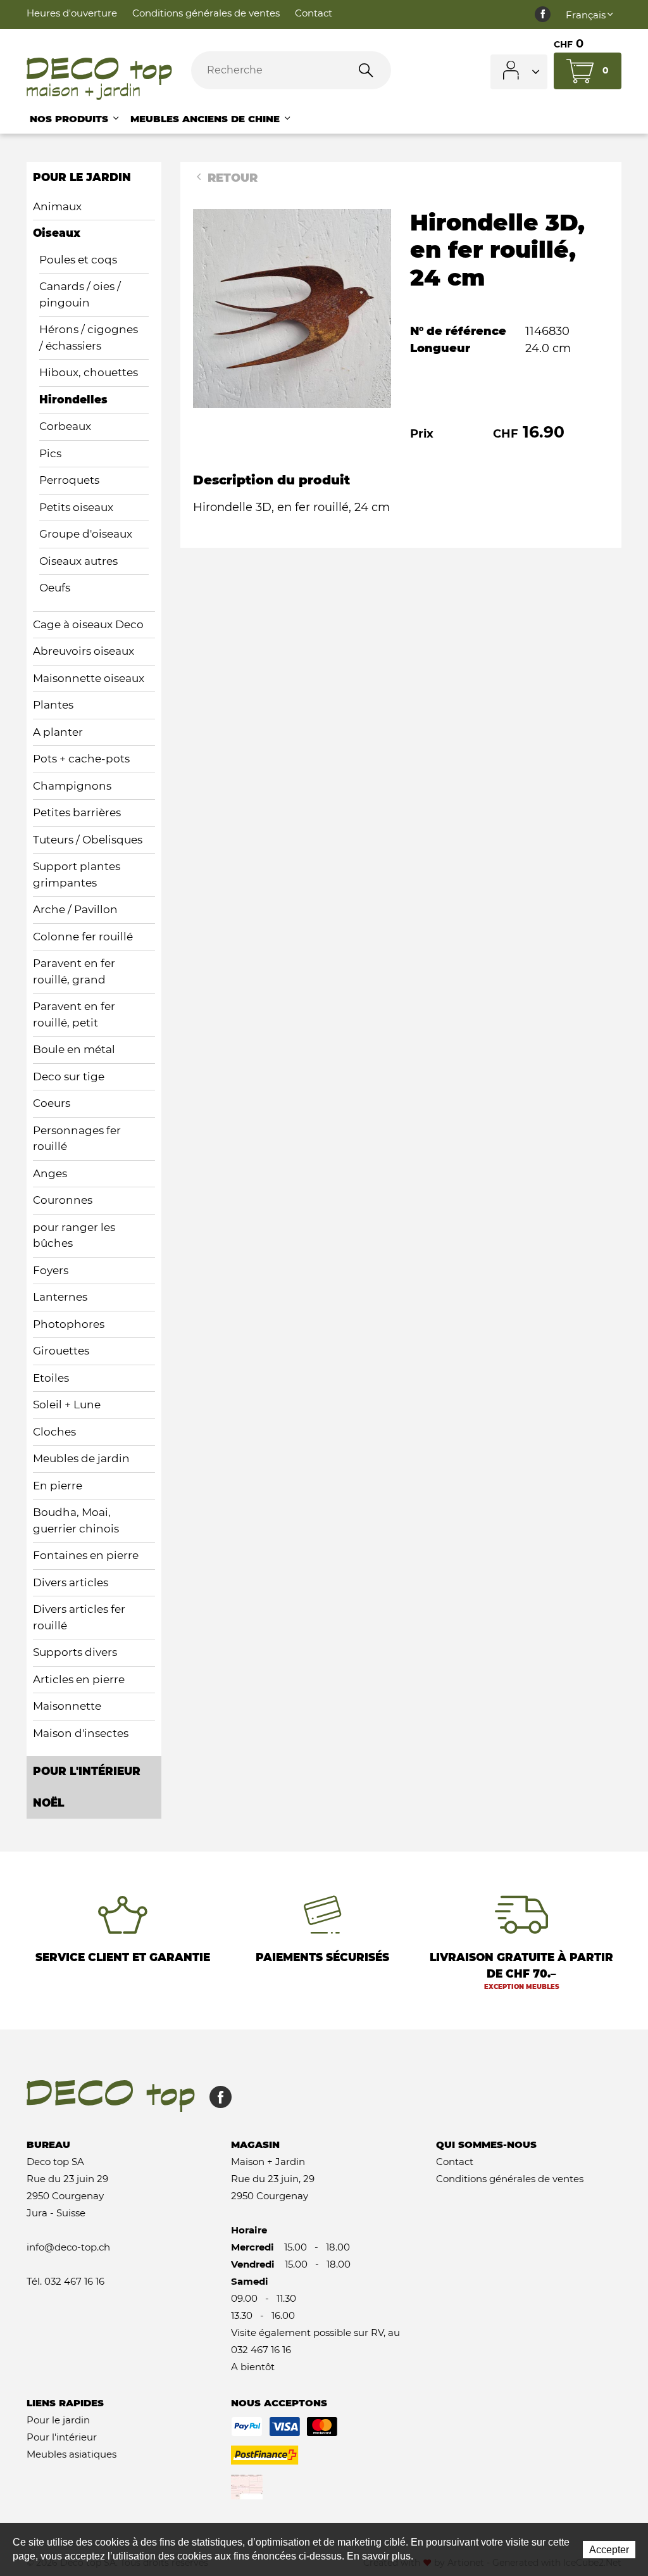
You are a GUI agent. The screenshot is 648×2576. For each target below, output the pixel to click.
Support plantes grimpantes (77, 874)
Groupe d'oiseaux (86, 534)
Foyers (51, 1270)
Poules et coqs (78, 260)
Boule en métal (74, 1049)
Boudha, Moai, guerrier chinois (76, 1520)
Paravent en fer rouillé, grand (74, 971)
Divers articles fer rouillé (79, 1617)
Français (586, 15)
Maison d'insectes (81, 1733)
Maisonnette (67, 1706)
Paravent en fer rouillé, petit (74, 1014)
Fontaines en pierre (86, 1555)
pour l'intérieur (87, 1771)
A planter (58, 732)
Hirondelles (73, 400)
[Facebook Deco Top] (543, 15)
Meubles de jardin (81, 1458)
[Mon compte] (519, 72)
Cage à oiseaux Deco (88, 624)
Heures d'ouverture (72, 13)
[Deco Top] (99, 79)
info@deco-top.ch (68, 2247)
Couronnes (63, 1200)
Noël (48, 1803)
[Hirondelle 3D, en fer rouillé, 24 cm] (292, 308)
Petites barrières (77, 812)
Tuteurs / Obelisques (88, 840)
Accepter (609, 2550)
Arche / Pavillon (75, 909)
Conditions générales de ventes (206, 13)
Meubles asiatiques (72, 2454)
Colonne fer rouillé (83, 937)
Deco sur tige (69, 1076)
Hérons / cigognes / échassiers (89, 338)
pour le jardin (82, 177)
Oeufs (55, 588)
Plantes (53, 705)
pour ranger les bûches (74, 1235)
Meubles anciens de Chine (207, 119)
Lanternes (60, 1297)
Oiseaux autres (78, 561)
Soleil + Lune (67, 1405)
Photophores (69, 1324)
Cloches (54, 1432)
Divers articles (71, 1582)
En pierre (58, 1486)
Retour (231, 178)
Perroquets (69, 480)
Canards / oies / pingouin (80, 294)
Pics (50, 453)
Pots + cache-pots (81, 759)
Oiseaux (57, 233)
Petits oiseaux (76, 507)
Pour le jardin (58, 2420)
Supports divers (75, 1652)
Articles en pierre (79, 1679)
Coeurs (52, 1103)
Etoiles (51, 1378)
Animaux (57, 206)
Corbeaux (65, 426)
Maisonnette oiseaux (89, 678)
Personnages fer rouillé (77, 1139)
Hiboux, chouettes (89, 372)
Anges (50, 1173)
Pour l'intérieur (62, 2437)
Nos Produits (71, 119)
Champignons (72, 786)
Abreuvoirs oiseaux (84, 651)
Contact (314, 13)
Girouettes (61, 1351)
